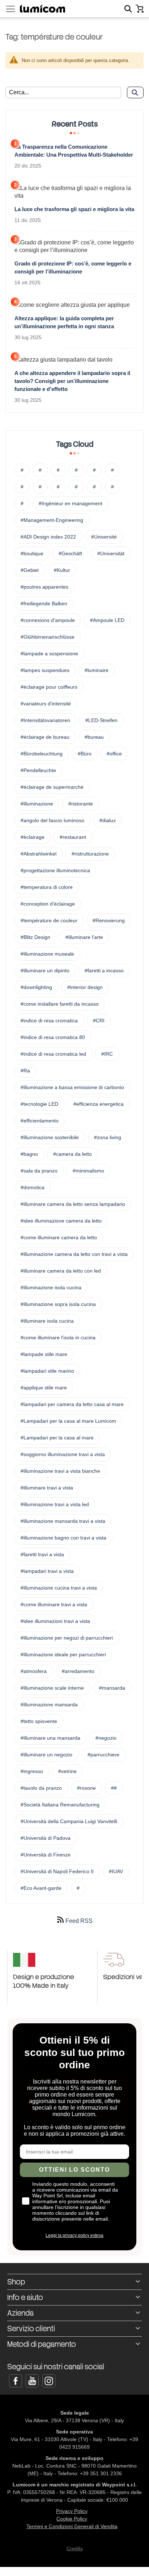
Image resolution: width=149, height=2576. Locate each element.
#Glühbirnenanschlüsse (48, 637)
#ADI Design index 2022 (48, 537)
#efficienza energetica (99, 1104)
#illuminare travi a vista (47, 1488)
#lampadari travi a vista (47, 1571)
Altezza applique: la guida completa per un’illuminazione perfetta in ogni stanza (64, 322)
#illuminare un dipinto (45, 970)
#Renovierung (109, 920)
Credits (75, 2548)
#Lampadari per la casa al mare (57, 1438)
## (114, 1788)
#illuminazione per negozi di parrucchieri (67, 1638)
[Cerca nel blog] (135, 92)
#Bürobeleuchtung (42, 754)
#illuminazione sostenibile (50, 1137)
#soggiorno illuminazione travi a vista (63, 1454)
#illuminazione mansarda (49, 1705)
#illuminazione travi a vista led (55, 1504)
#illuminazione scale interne (52, 1688)
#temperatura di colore (47, 887)
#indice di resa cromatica (49, 1021)
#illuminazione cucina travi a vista (59, 1588)
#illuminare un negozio (46, 1755)
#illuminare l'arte (84, 937)
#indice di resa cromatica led (53, 1054)
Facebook (16, 2381)
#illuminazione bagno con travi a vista (63, 1538)
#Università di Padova (46, 1838)
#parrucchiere (103, 1755)
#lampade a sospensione (49, 654)
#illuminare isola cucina (47, 1321)
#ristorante (81, 804)
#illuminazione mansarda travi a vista (63, 1521)
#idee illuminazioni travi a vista (55, 1621)
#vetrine (67, 1771)
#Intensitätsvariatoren (45, 720)
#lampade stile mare (44, 1354)
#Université (104, 537)
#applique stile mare (44, 1388)
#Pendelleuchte (38, 770)
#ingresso (32, 1771)
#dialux (108, 820)
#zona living (108, 1137)
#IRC (107, 1054)
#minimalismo (88, 1171)
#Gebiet (30, 570)
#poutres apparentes (44, 587)
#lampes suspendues (45, 670)
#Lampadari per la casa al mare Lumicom (68, 1421)
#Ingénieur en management (71, 503)
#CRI (99, 1021)
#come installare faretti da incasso (60, 1004)
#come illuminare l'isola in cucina (58, 1338)
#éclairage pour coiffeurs (49, 687)
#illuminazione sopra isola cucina (58, 1304)
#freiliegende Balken (44, 603)
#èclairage (33, 837)
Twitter (32, 2381)
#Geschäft (70, 553)
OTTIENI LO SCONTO (74, 2170)
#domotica (33, 1187)
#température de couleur (49, 920)
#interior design (85, 987)
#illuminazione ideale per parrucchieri (63, 1654)
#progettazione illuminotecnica (55, 870)
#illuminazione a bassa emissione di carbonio (72, 1087)
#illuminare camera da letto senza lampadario (73, 1204)
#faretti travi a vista (42, 1554)
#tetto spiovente (39, 1721)
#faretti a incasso (104, 970)
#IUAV (116, 1871)
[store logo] (42, 9)
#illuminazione (37, 804)
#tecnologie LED (39, 1104)
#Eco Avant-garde (41, 1888)
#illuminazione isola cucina (51, 1287)
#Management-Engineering (52, 520)
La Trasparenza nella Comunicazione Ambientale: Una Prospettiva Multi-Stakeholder (74, 151)
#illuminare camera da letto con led (61, 1271)
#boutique (32, 553)
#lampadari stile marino (47, 1371)
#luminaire (97, 670)
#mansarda (112, 1688)
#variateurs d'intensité (46, 704)
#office (114, 754)
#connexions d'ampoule (48, 620)
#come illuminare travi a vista (54, 1604)
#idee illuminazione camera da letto (61, 1221)
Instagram (49, 2381)
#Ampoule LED (107, 620)
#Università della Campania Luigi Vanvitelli (69, 1821)
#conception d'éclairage (48, 904)
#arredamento (78, 1671)
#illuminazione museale (47, 954)
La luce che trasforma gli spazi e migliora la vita (74, 209)
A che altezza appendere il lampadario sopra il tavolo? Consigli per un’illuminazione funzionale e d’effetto (72, 381)
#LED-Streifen (101, 720)
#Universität (111, 553)
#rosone (86, 1788)
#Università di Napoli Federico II (57, 1871)
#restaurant (73, 837)
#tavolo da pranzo (41, 1788)
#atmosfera (34, 1671)
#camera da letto (73, 1154)
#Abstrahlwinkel (39, 854)
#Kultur (62, 570)
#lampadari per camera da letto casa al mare (72, 1404)
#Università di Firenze (46, 1855)
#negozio (106, 1738)
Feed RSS (78, 1921)
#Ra (25, 1071)
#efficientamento (40, 1121)
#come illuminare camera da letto (59, 1237)
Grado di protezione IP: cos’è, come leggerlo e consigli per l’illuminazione (73, 267)
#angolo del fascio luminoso (52, 820)
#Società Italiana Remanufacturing (60, 1805)
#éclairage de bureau (45, 737)
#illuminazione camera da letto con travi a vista (74, 1254)
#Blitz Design (35, 937)
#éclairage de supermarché (52, 787)
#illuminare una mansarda (50, 1738)
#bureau (94, 737)
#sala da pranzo (39, 1171)
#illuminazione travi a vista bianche (60, 1471)
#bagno (29, 1154)
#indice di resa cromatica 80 (53, 1037)
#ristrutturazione (90, 854)
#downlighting (36, 987)
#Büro (85, 754)
